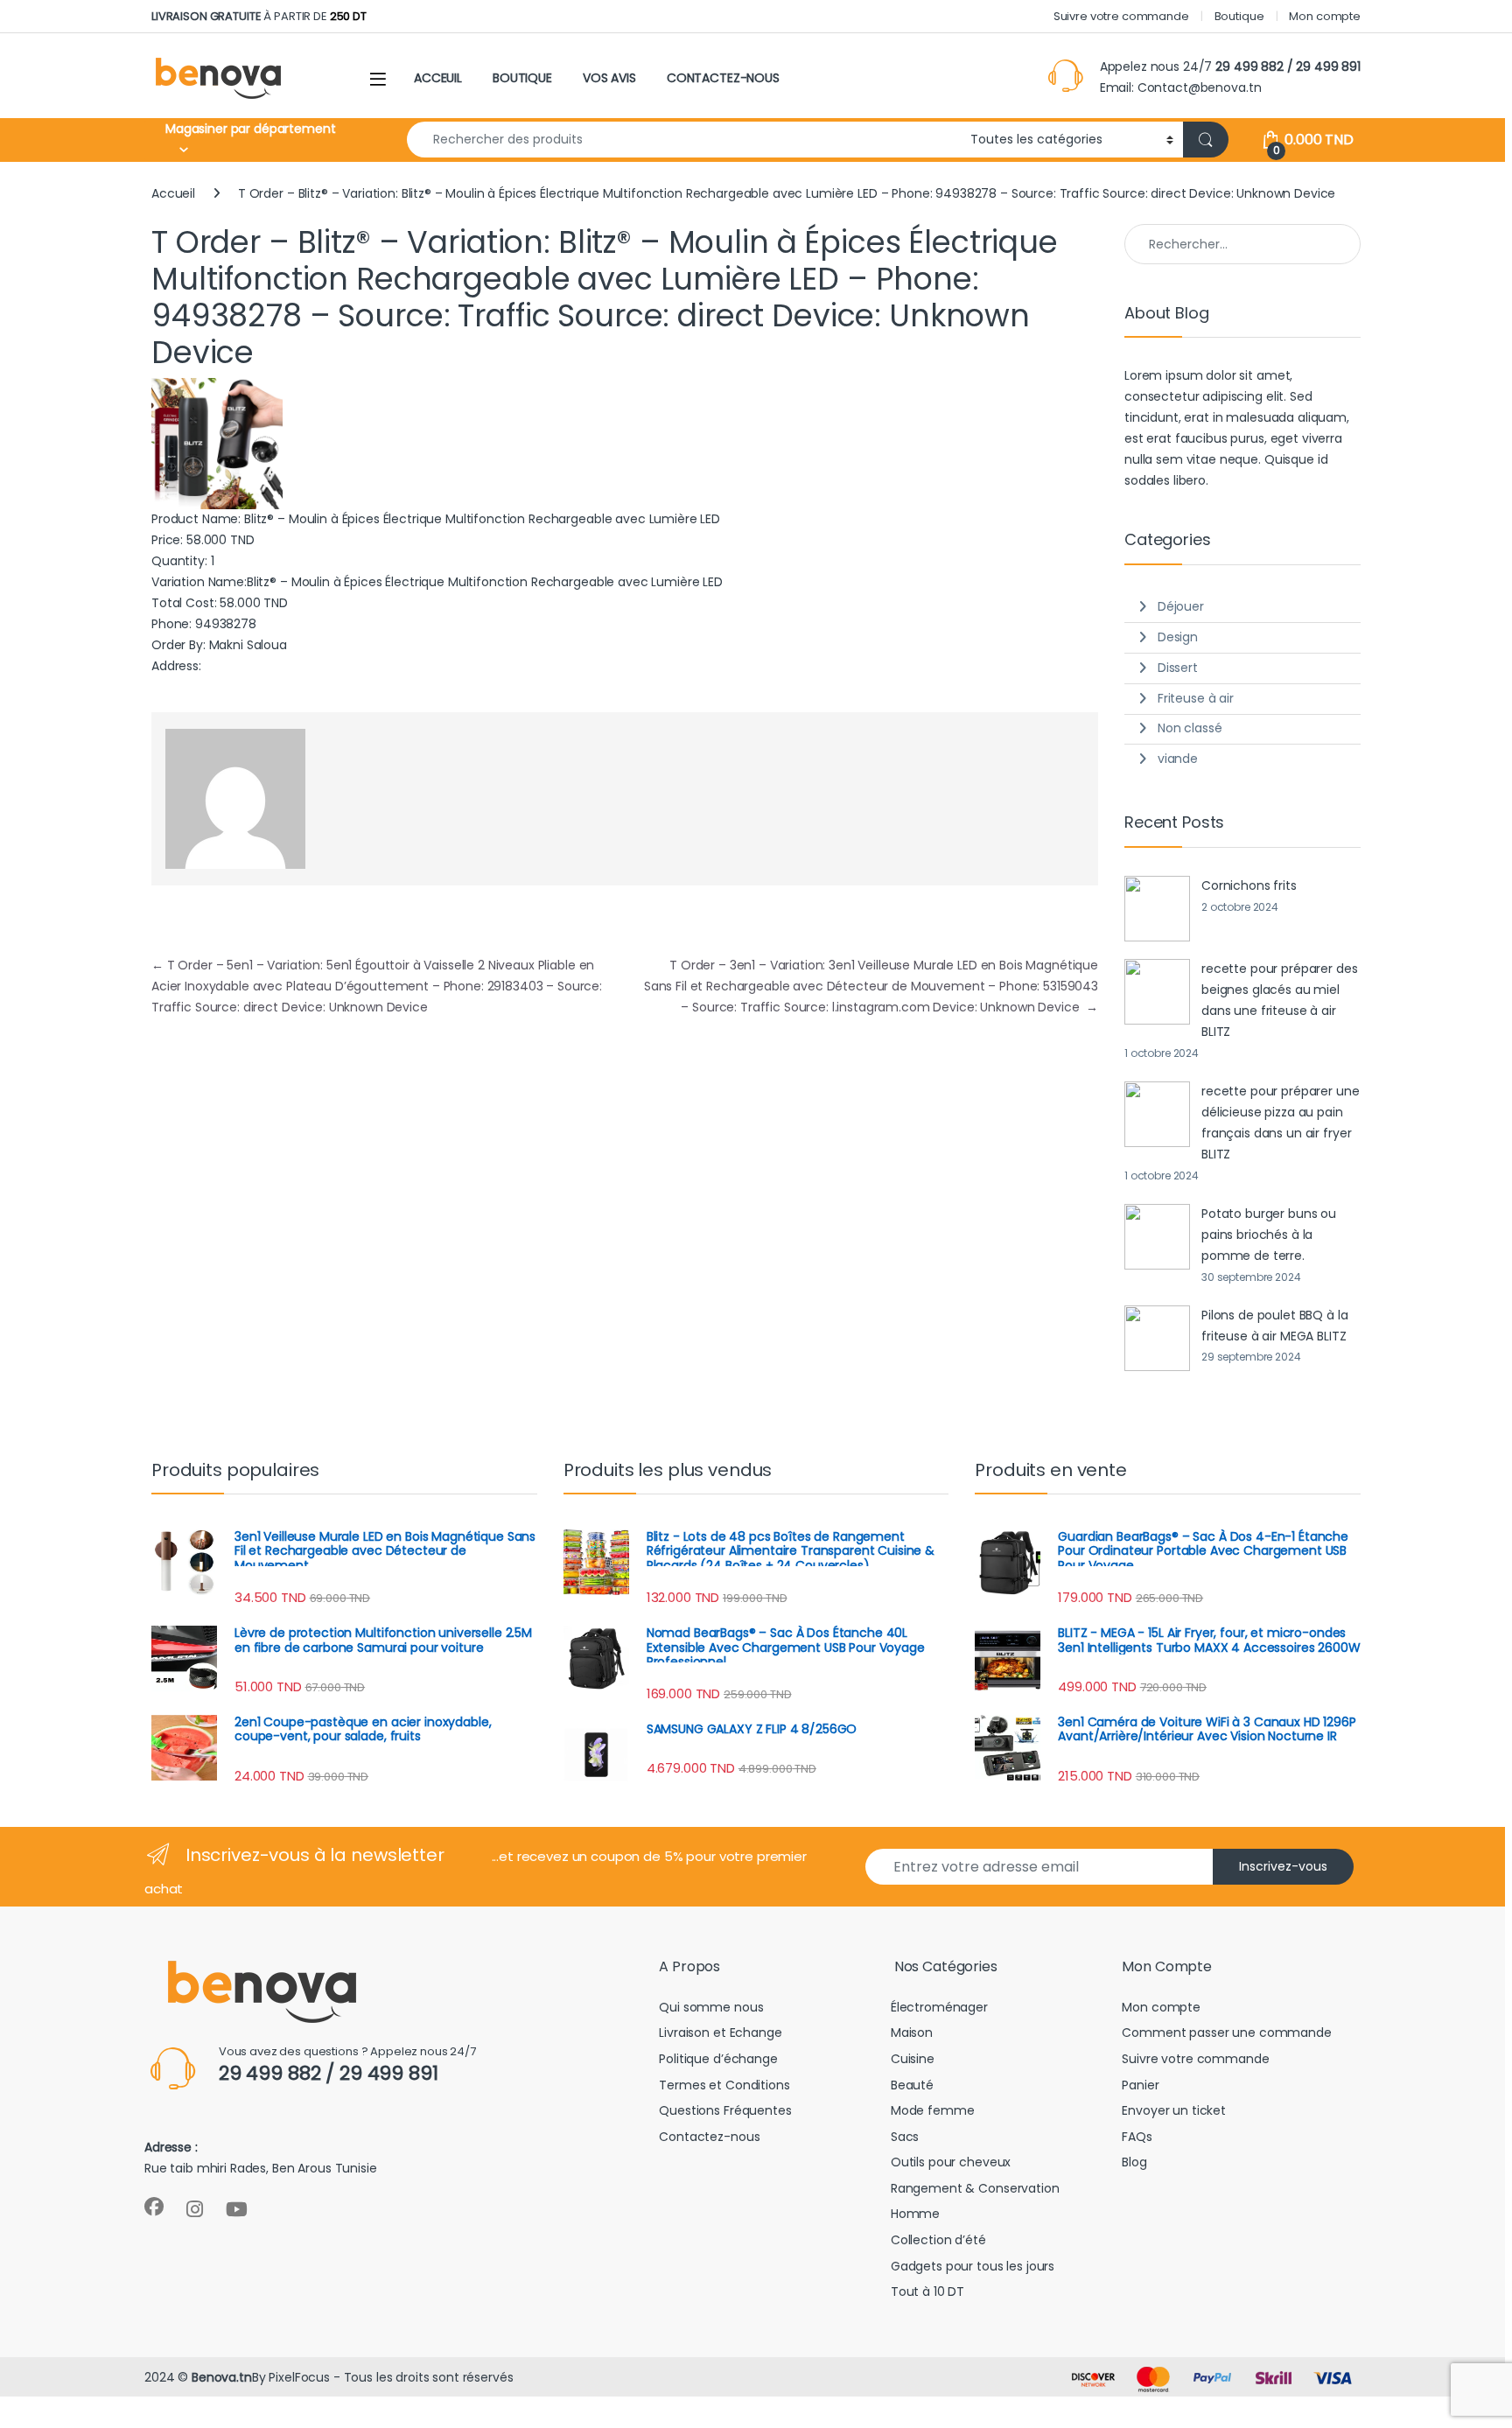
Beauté (912, 2085)
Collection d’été (938, 2240)
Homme (915, 2214)
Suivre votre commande (1121, 16)
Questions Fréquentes (725, 2110)
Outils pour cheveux (951, 2162)
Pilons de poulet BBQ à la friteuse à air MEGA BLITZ (1275, 1326)
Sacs (905, 2137)
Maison (912, 2033)
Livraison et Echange (720, 2033)
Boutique (1239, 16)
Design (1178, 637)
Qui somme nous (711, 2007)
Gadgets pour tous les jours (973, 2266)
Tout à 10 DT (927, 2292)
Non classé (1190, 728)
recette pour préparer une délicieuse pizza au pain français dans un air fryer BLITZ (1281, 1123)
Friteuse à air (1196, 698)
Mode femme (933, 2110)
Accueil (173, 193)
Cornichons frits (1249, 885)
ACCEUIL (438, 78)
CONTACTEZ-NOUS (723, 78)
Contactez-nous (709, 2137)
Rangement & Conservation (975, 2188)
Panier (1140, 2085)
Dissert (1178, 668)
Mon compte (1325, 16)
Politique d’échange (718, 2059)
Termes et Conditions (724, 2085)
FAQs (1137, 2137)
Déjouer (1181, 606)
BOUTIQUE (522, 78)
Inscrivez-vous (1283, 1866)
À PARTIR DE (259, 16)
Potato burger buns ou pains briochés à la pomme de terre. (1269, 1235)
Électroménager (939, 2007)
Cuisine (913, 2059)
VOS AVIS (609, 78)
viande (1178, 759)
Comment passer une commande (1226, 2033)
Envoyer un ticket (1174, 2110)
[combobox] (684, 140)
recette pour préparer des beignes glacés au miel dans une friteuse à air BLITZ (1280, 1000)
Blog (1134, 2162)
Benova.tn (222, 2377)
